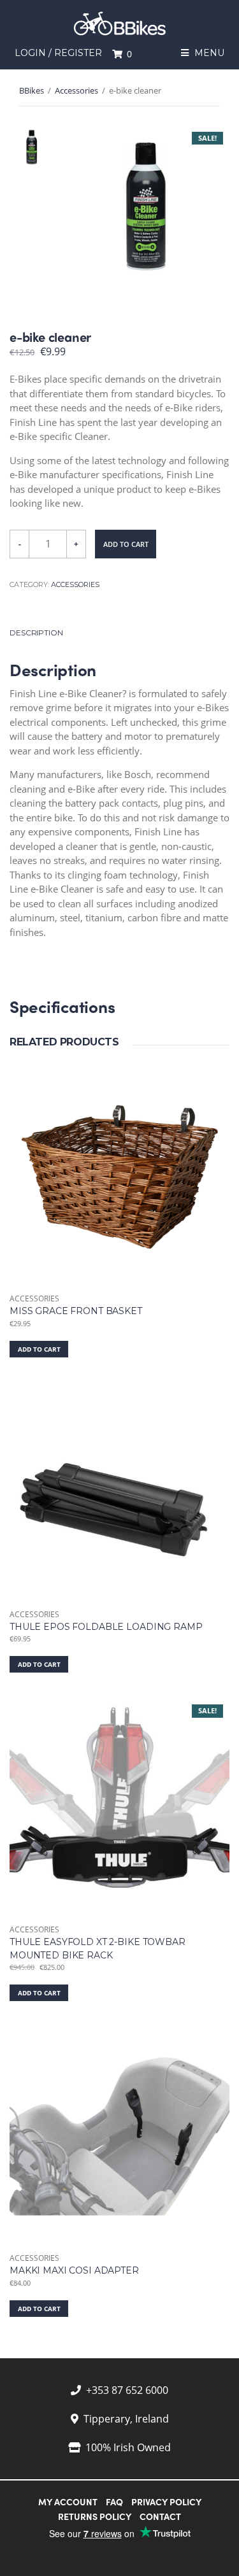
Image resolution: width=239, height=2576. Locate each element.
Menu (208, 53)
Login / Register (58, 53)
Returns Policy (95, 2516)
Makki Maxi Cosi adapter (74, 2270)
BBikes (32, 90)
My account (68, 2502)
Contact (160, 2516)
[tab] (119, 633)
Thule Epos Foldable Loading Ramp (106, 1627)
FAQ (114, 2502)
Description (36, 633)
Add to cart (126, 544)
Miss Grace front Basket (76, 1311)
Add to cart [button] (39, 1349)
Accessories (76, 90)
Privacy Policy (166, 2502)
